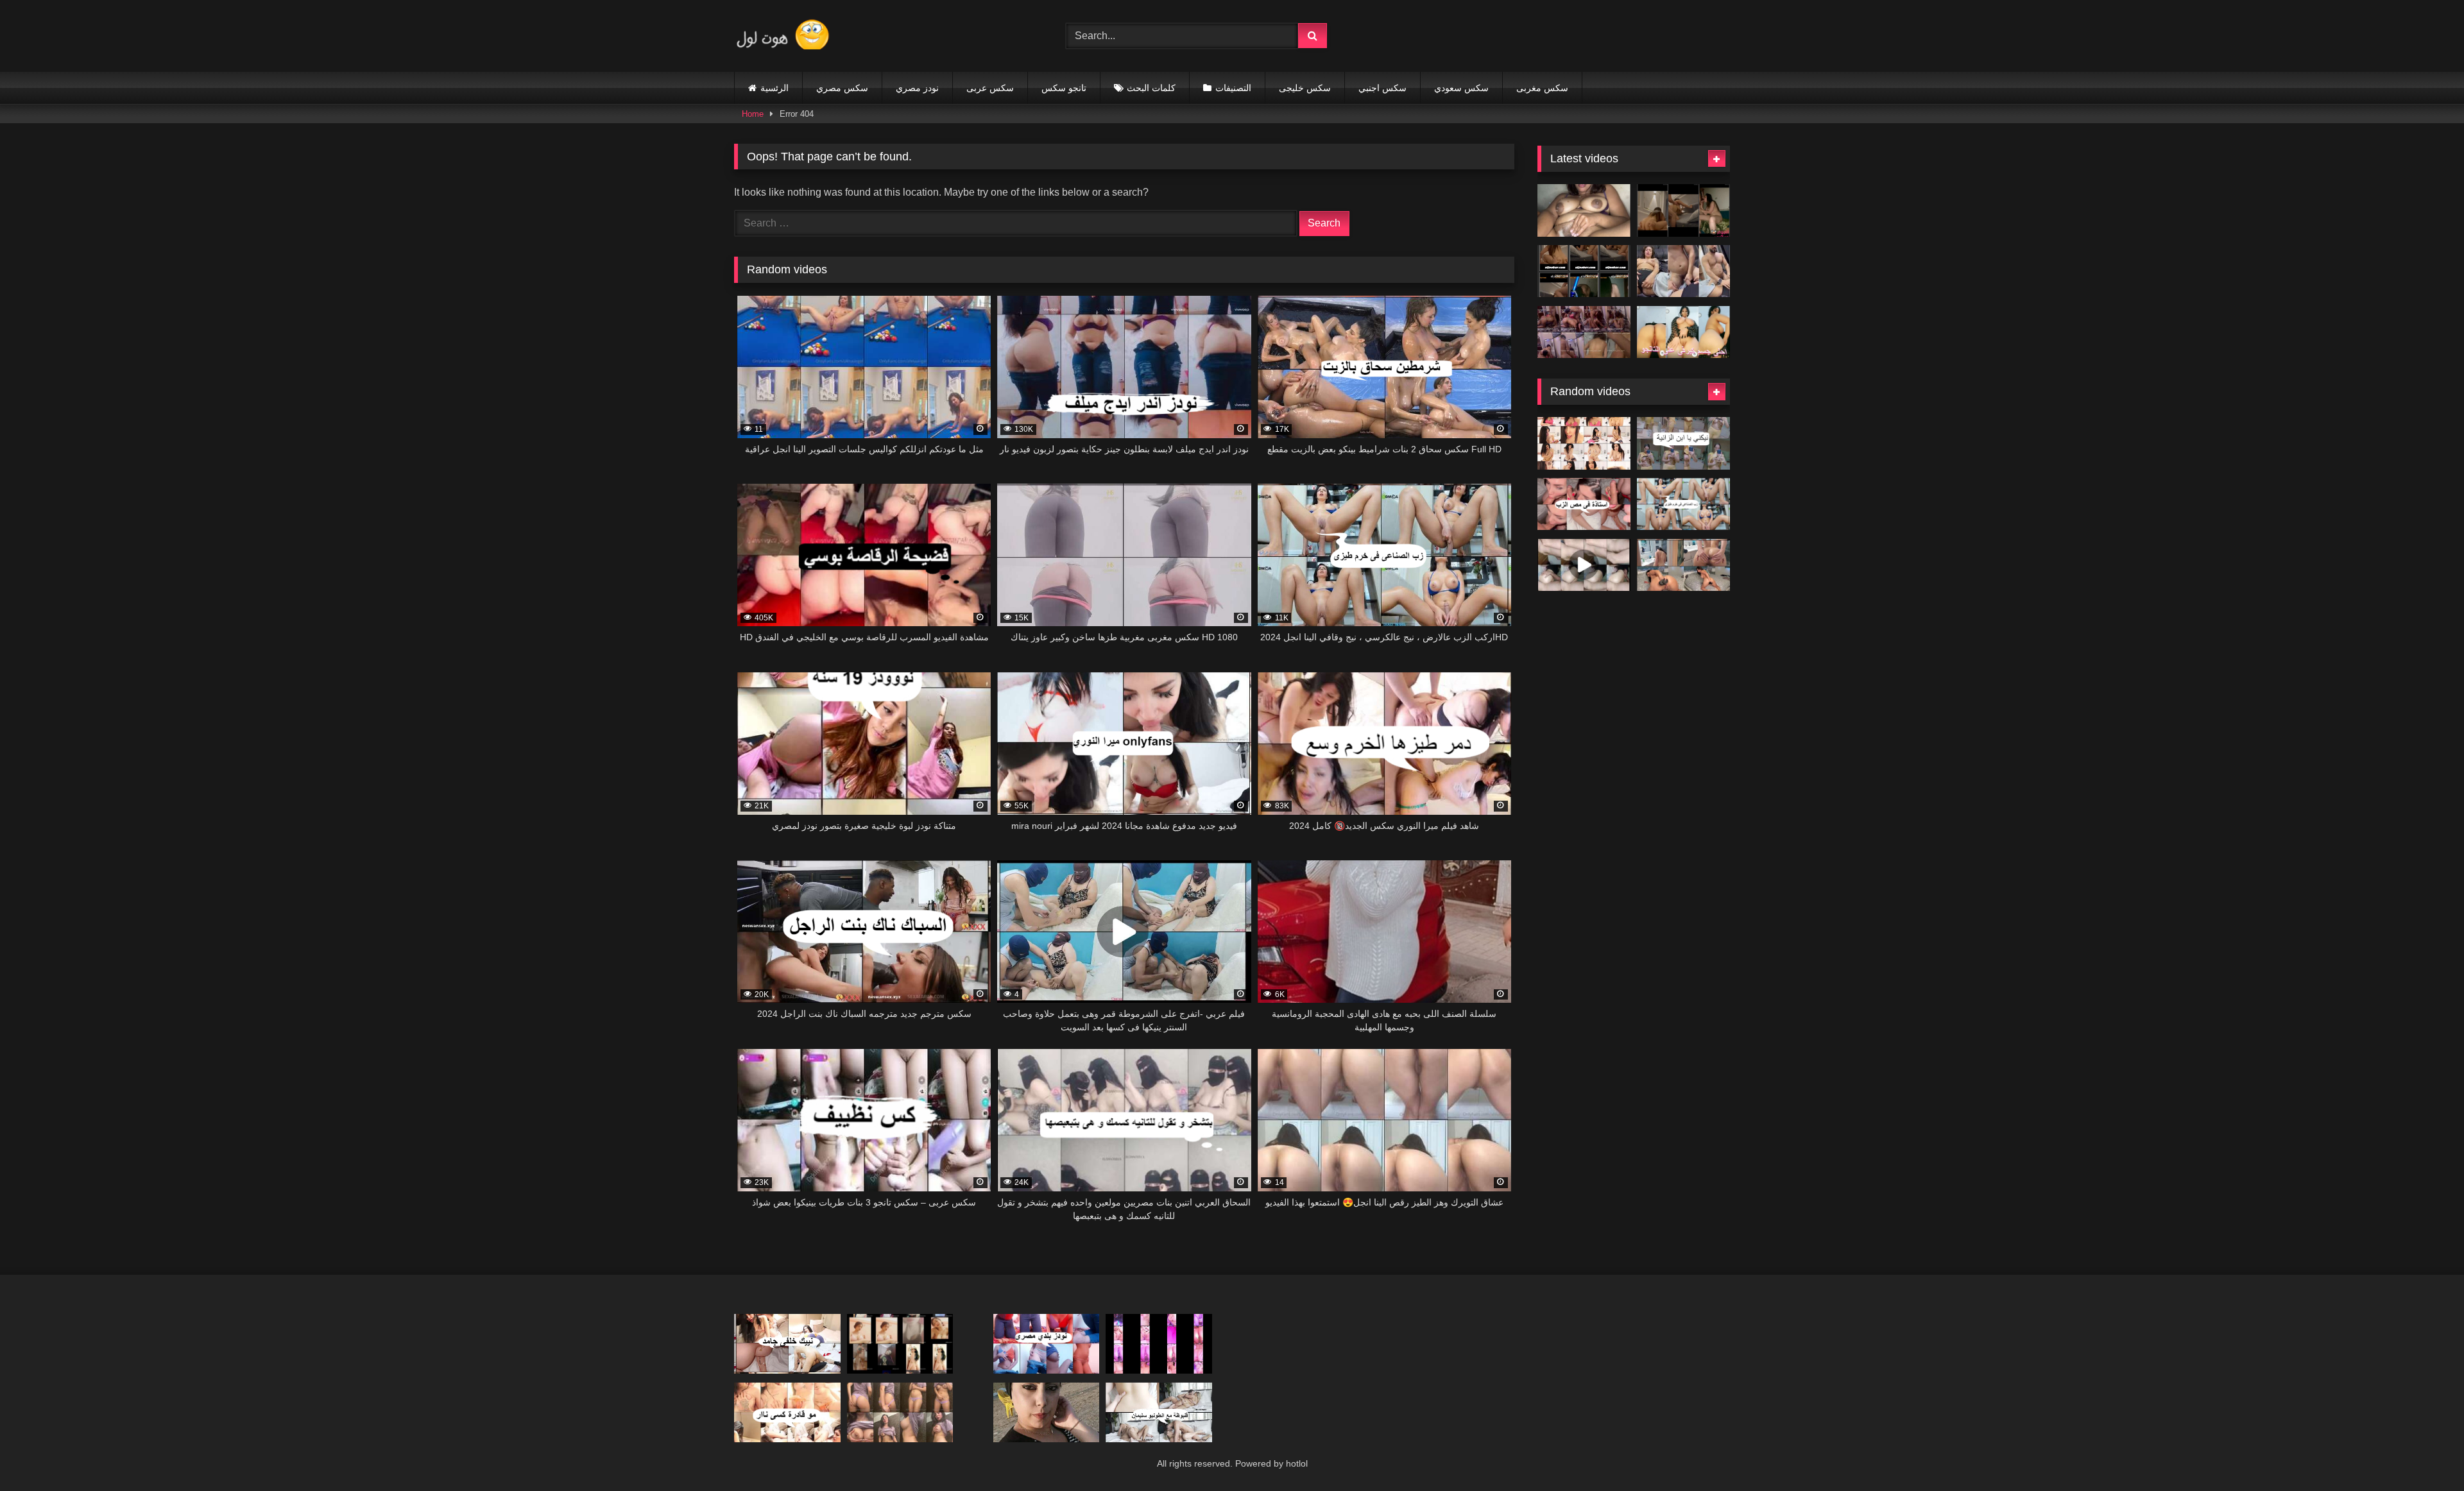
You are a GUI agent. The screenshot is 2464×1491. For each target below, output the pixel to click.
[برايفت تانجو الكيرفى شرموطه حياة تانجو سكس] (1683, 332)
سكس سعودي (1461, 88)
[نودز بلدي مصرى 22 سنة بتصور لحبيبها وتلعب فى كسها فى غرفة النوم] (1047, 1344)
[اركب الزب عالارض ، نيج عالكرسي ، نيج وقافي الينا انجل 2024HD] (1683, 504)
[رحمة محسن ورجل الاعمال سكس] (1683, 210)
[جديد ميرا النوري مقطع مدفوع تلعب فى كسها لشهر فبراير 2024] (787, 1412)
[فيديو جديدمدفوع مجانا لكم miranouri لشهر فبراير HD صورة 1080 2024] (787, 1344)
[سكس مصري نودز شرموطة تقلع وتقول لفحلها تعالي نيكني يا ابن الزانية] (1683, 443)
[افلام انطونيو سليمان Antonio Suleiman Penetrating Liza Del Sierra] (1159, 1412)
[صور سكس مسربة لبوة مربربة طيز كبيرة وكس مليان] (1047, 1412)
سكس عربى (990, 88)
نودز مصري (917, 88)
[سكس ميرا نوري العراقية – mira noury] (1584, 443)
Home (753, 114)
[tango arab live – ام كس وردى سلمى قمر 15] (1159, 1344)
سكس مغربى (1542, 88)
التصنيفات (1233, 88)
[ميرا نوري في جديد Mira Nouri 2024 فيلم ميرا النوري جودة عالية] (1584, 504)
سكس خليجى (1305, 88)
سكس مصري (842, 88)
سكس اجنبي (1382, 88)
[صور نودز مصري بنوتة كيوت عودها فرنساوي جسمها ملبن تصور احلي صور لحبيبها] (900, 1344)
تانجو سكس (1064, 88)
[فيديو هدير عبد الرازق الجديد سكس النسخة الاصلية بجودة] (1683, 271)
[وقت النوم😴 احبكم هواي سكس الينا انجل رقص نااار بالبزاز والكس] (900, 1412)
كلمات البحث (1151, 88)
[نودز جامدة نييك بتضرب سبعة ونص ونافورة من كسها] (1584, 210)
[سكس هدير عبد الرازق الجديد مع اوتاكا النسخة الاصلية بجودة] (1584, 332)
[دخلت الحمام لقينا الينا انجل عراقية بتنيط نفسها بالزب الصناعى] (1683, 565)
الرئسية (774, 88)
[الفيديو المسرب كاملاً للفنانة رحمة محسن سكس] (1584, 271)
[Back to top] (2424, 1453)
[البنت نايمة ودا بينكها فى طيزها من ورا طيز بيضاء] (1584, 565)
